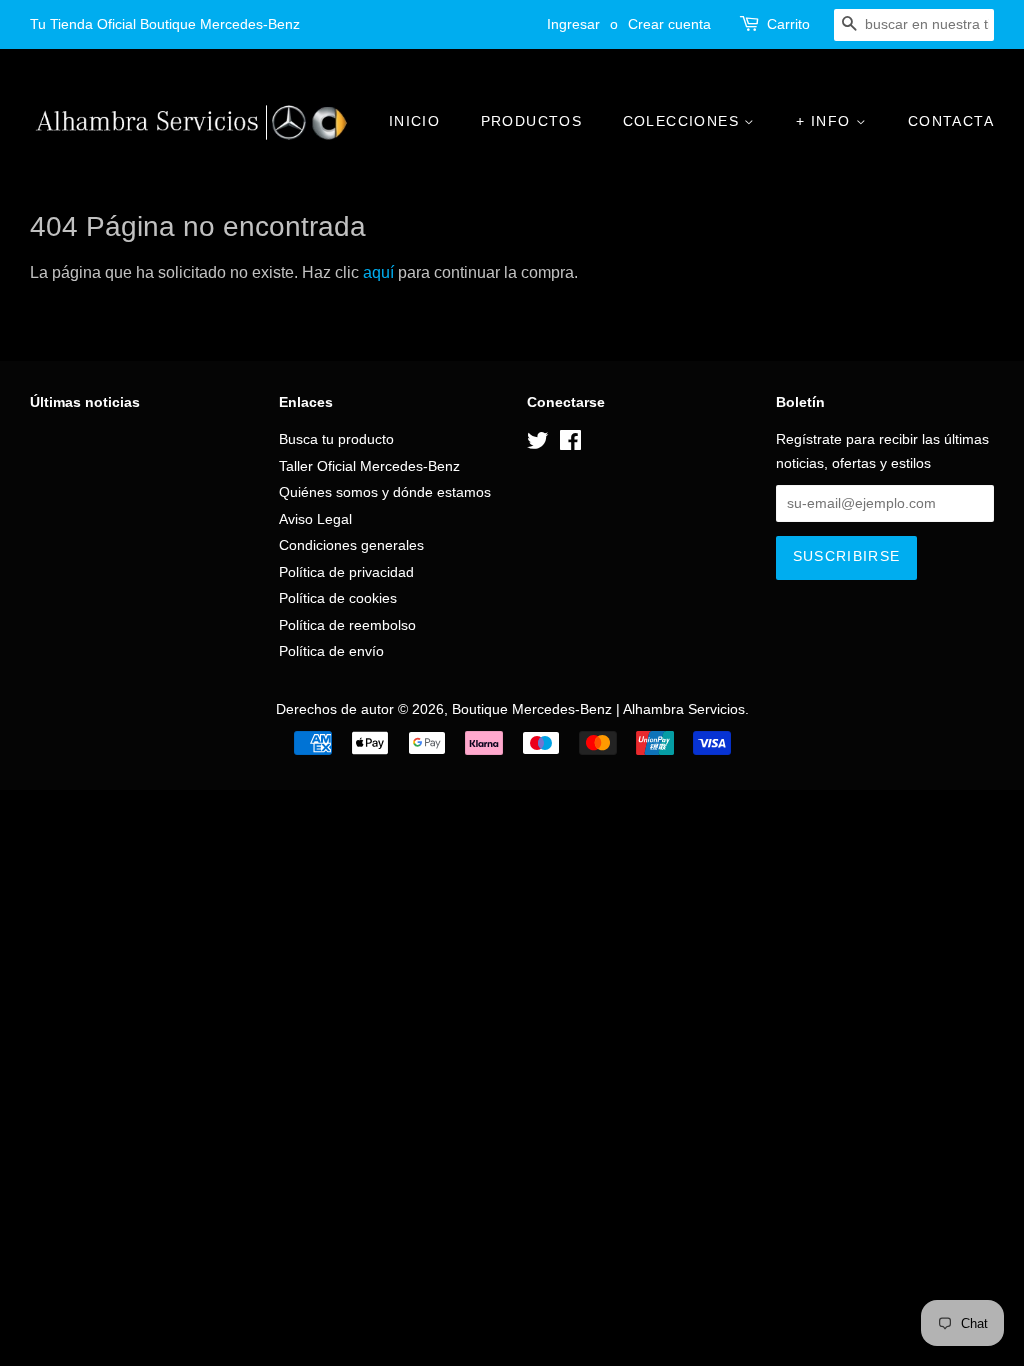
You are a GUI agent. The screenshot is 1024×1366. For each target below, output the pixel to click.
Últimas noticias (85, 402)
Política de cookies (338, 598)
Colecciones (684, 121)
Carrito (788, 24)
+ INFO (826, 121)
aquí (378, 272)
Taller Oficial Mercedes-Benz (369, 466)
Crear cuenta (669, 24)
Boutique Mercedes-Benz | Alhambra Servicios (598, 709)
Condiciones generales (351, 545)
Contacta (951, 121)
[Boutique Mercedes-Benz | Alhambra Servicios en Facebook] (570, 444)
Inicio (414, 121)
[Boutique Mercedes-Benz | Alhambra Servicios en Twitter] (538, 444)
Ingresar (573, 24)
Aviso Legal (315, 519)
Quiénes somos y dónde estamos (385, 492)
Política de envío (331, 651)
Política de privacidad (346, 572)
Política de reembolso (347, 625)
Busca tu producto (336, 439)
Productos (532, 121)
